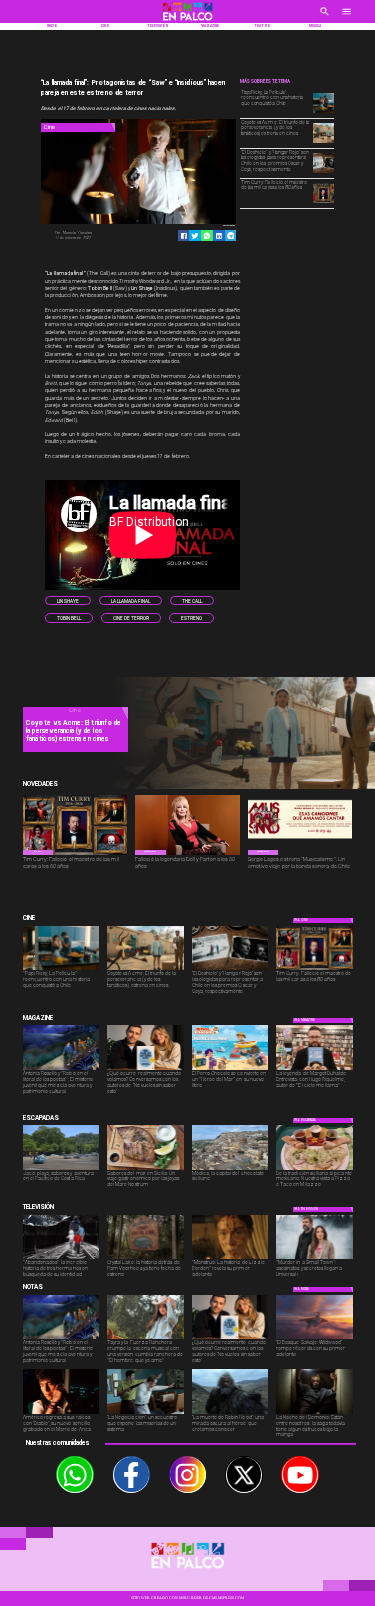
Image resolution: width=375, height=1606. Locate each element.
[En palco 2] (188, 22)
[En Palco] (324, 18)
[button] (68, 601)
